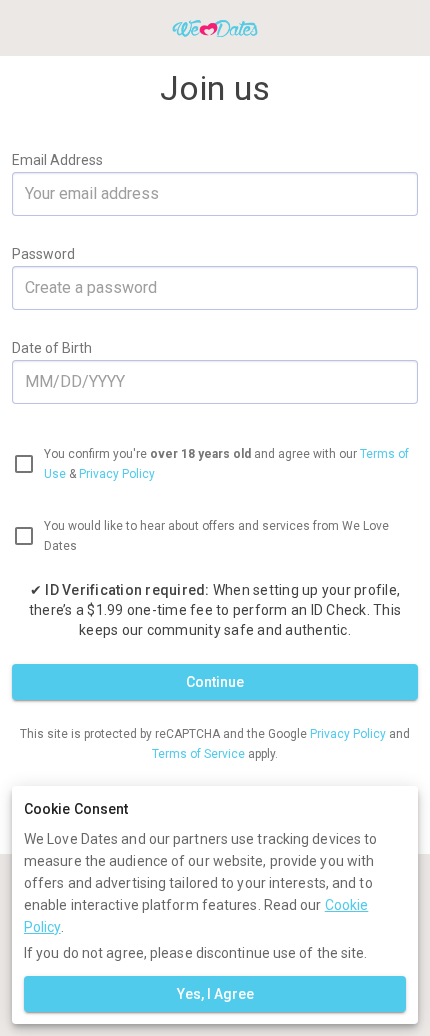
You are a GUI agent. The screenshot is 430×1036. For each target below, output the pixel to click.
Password (43, 254)
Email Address (57, 160)
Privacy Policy (117, 474)
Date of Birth (52, 348)
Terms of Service (200, 754)
